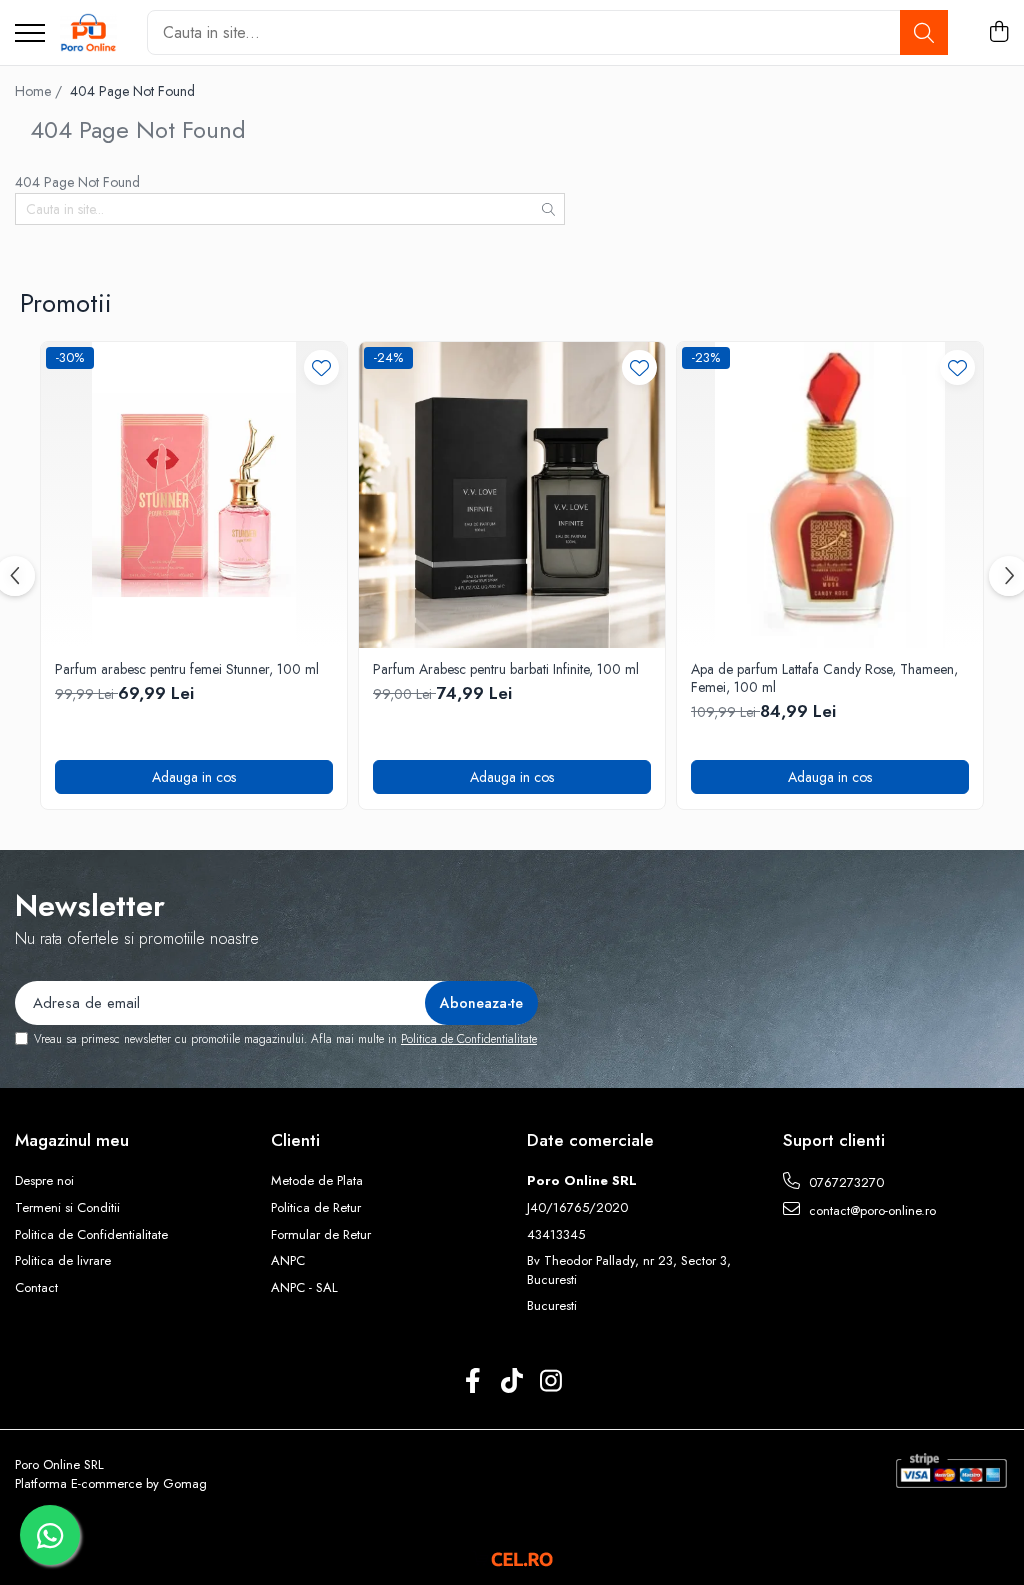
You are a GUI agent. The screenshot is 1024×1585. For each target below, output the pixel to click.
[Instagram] (551, 1382)
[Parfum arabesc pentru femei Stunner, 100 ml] (194, 495)
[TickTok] (512, 1382)
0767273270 (844, 1182)
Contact (36, 1288)
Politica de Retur (316, 1208)
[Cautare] (924, 32)
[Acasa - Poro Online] (88, 33)
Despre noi (44, 1181)
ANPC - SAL (304, 1288)
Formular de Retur (321, 1235)
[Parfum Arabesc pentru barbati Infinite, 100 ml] (512, 495)
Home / (40, 91)
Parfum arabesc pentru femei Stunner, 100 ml (187, 669)
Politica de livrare (63, 1261)
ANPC (288, 1261)
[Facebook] (473, 1382)
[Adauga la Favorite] (321, 367)
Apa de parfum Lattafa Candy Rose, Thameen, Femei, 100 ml (824, 678)
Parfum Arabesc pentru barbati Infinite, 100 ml (506, 669)
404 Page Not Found (132, 91)
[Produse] (30, 34)
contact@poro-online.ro (870, 1210)
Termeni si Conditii (67, 1208)
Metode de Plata (317, 1181)
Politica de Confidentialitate (469, 1039)
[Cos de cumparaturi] (998, 33)
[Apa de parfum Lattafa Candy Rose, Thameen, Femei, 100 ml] (830, 495)
